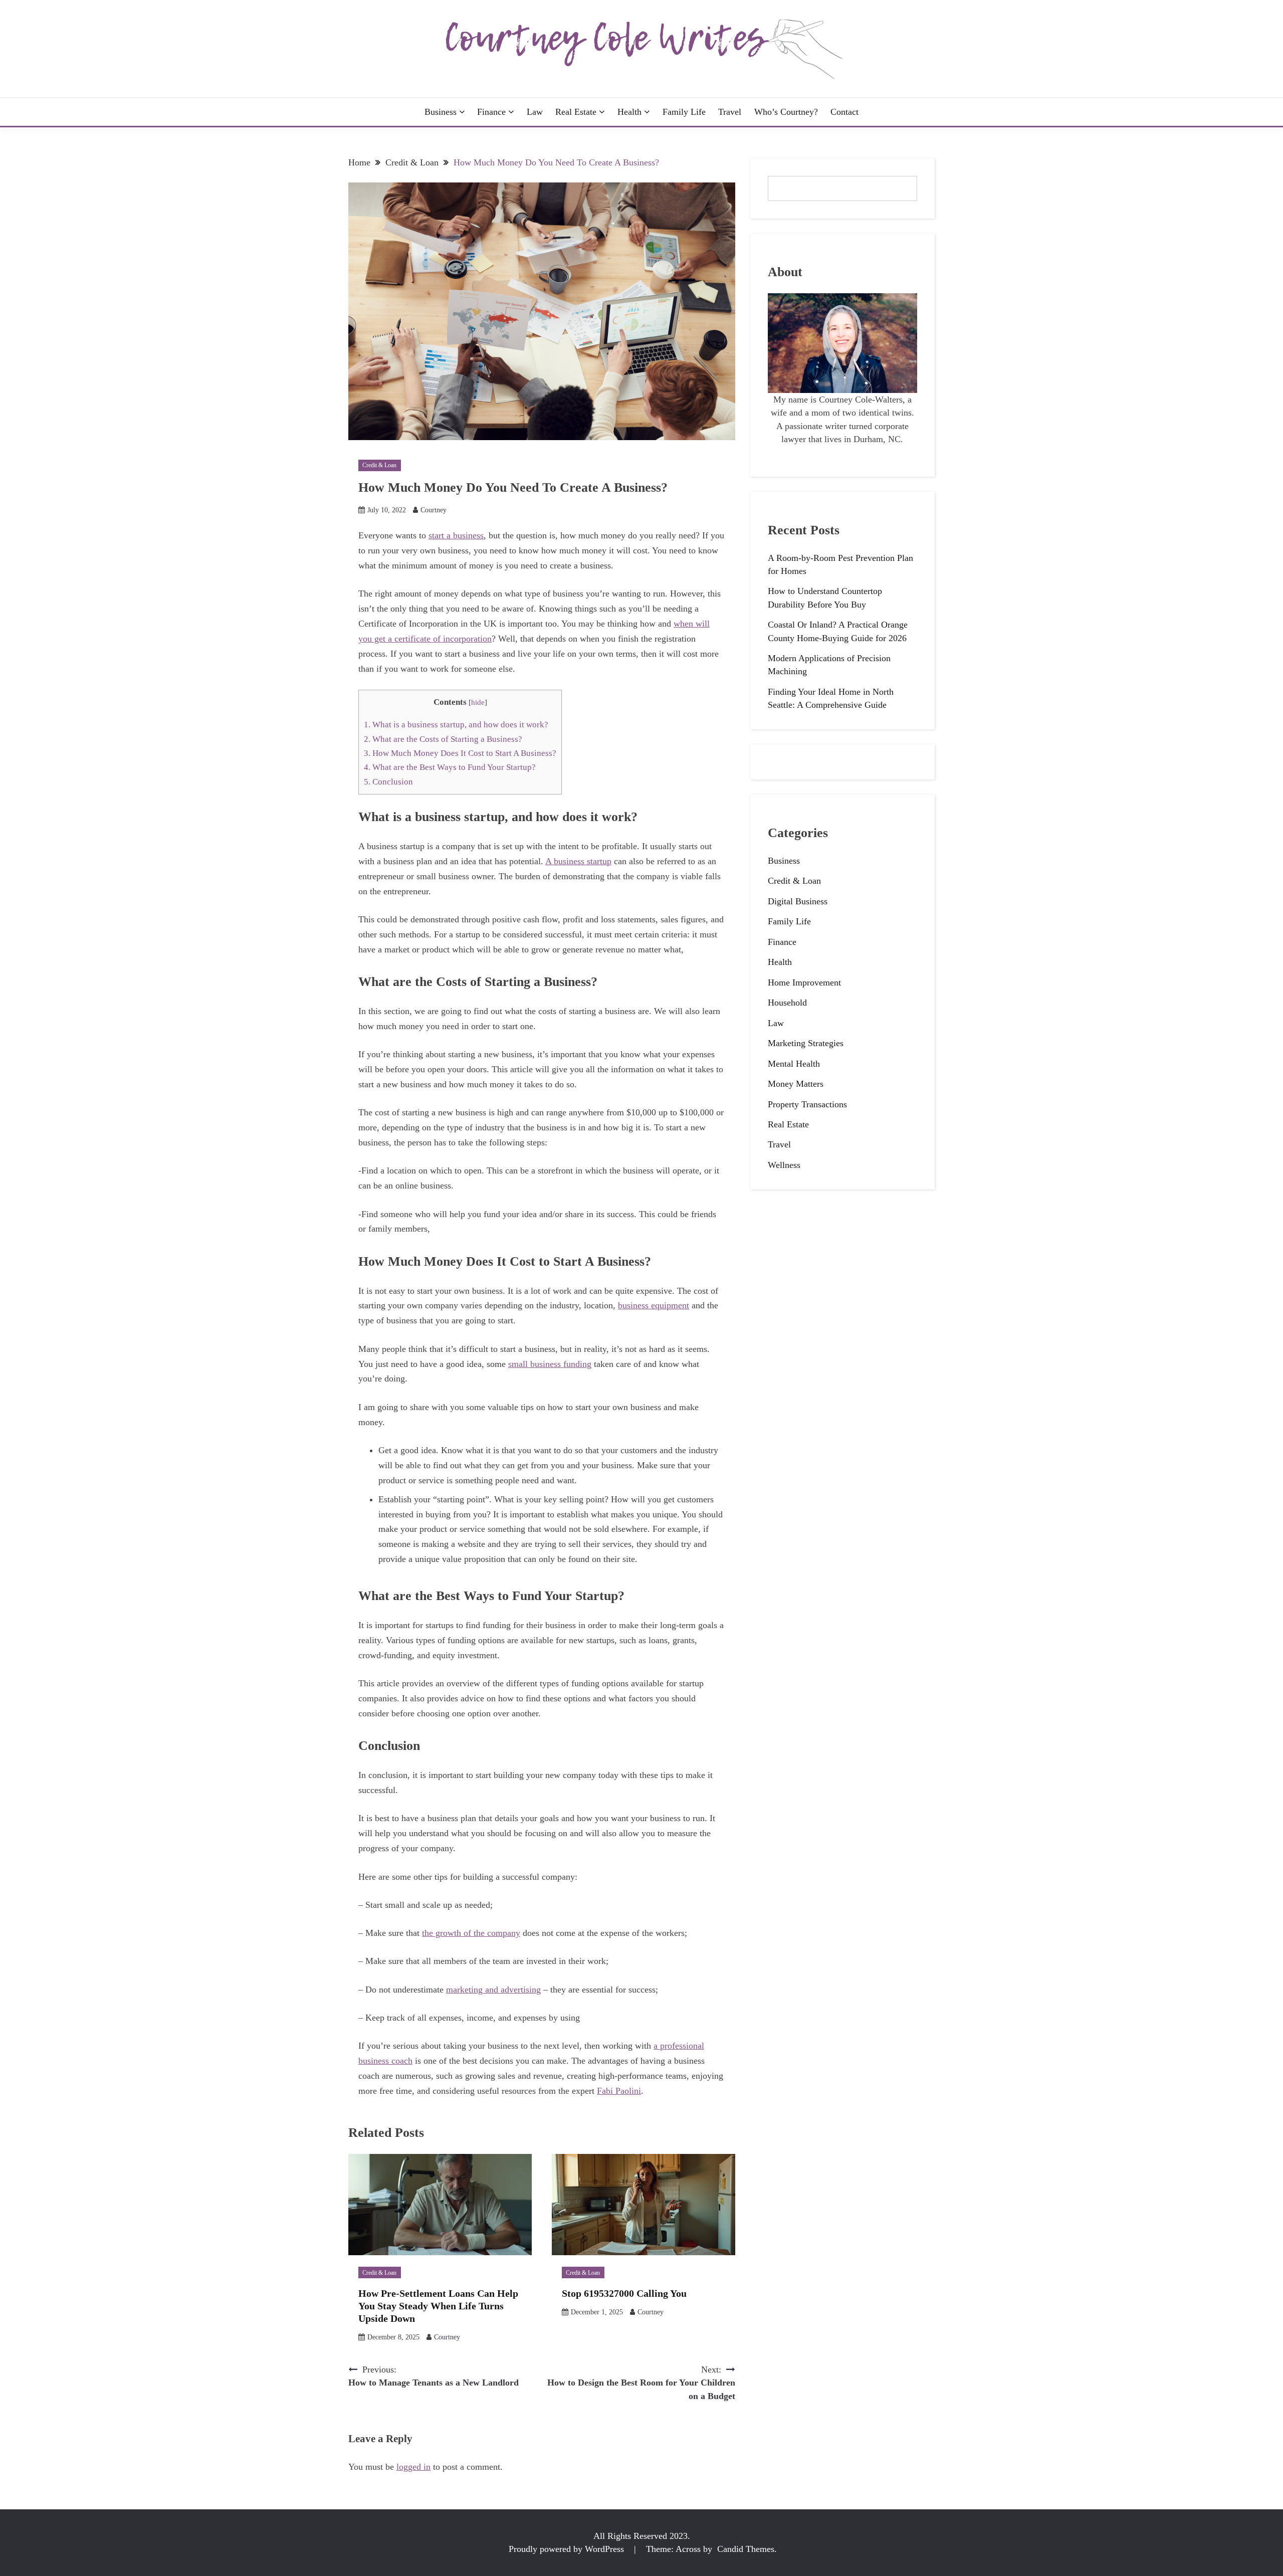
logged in (413, 2467)
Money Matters (796, 1084)
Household (787, 1003)
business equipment (654, 1305)
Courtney (434, 510)
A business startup (578, 861)
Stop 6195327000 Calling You (624, 2293)
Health (629, 112)
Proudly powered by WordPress (568, 2549)
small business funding (550, 1364)
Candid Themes (746, 2549)
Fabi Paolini (619, 2091)
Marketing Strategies (806, 1043)
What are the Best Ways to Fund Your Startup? (450, 767)
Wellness (784, 1165)
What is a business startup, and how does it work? (456, 725)
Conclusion (388, 782)
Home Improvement (804, 982)
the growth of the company (471, 1933)
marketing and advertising (493, 1990)
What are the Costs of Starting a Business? (443, 739)
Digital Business (798, 901)
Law (535, 112)
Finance (491, 112)
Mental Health (794, 1064)
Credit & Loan (379, 465)
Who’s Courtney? (786, 112)
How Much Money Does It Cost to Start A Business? (460, 753)
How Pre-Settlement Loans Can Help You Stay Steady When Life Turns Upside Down (438, 2306)
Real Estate (576, 112)
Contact (844, 112)
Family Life (684, 112)
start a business (456, 535)
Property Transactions (807, 1104)
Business (441, 112)
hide (478, 702)
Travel (730, 112)
